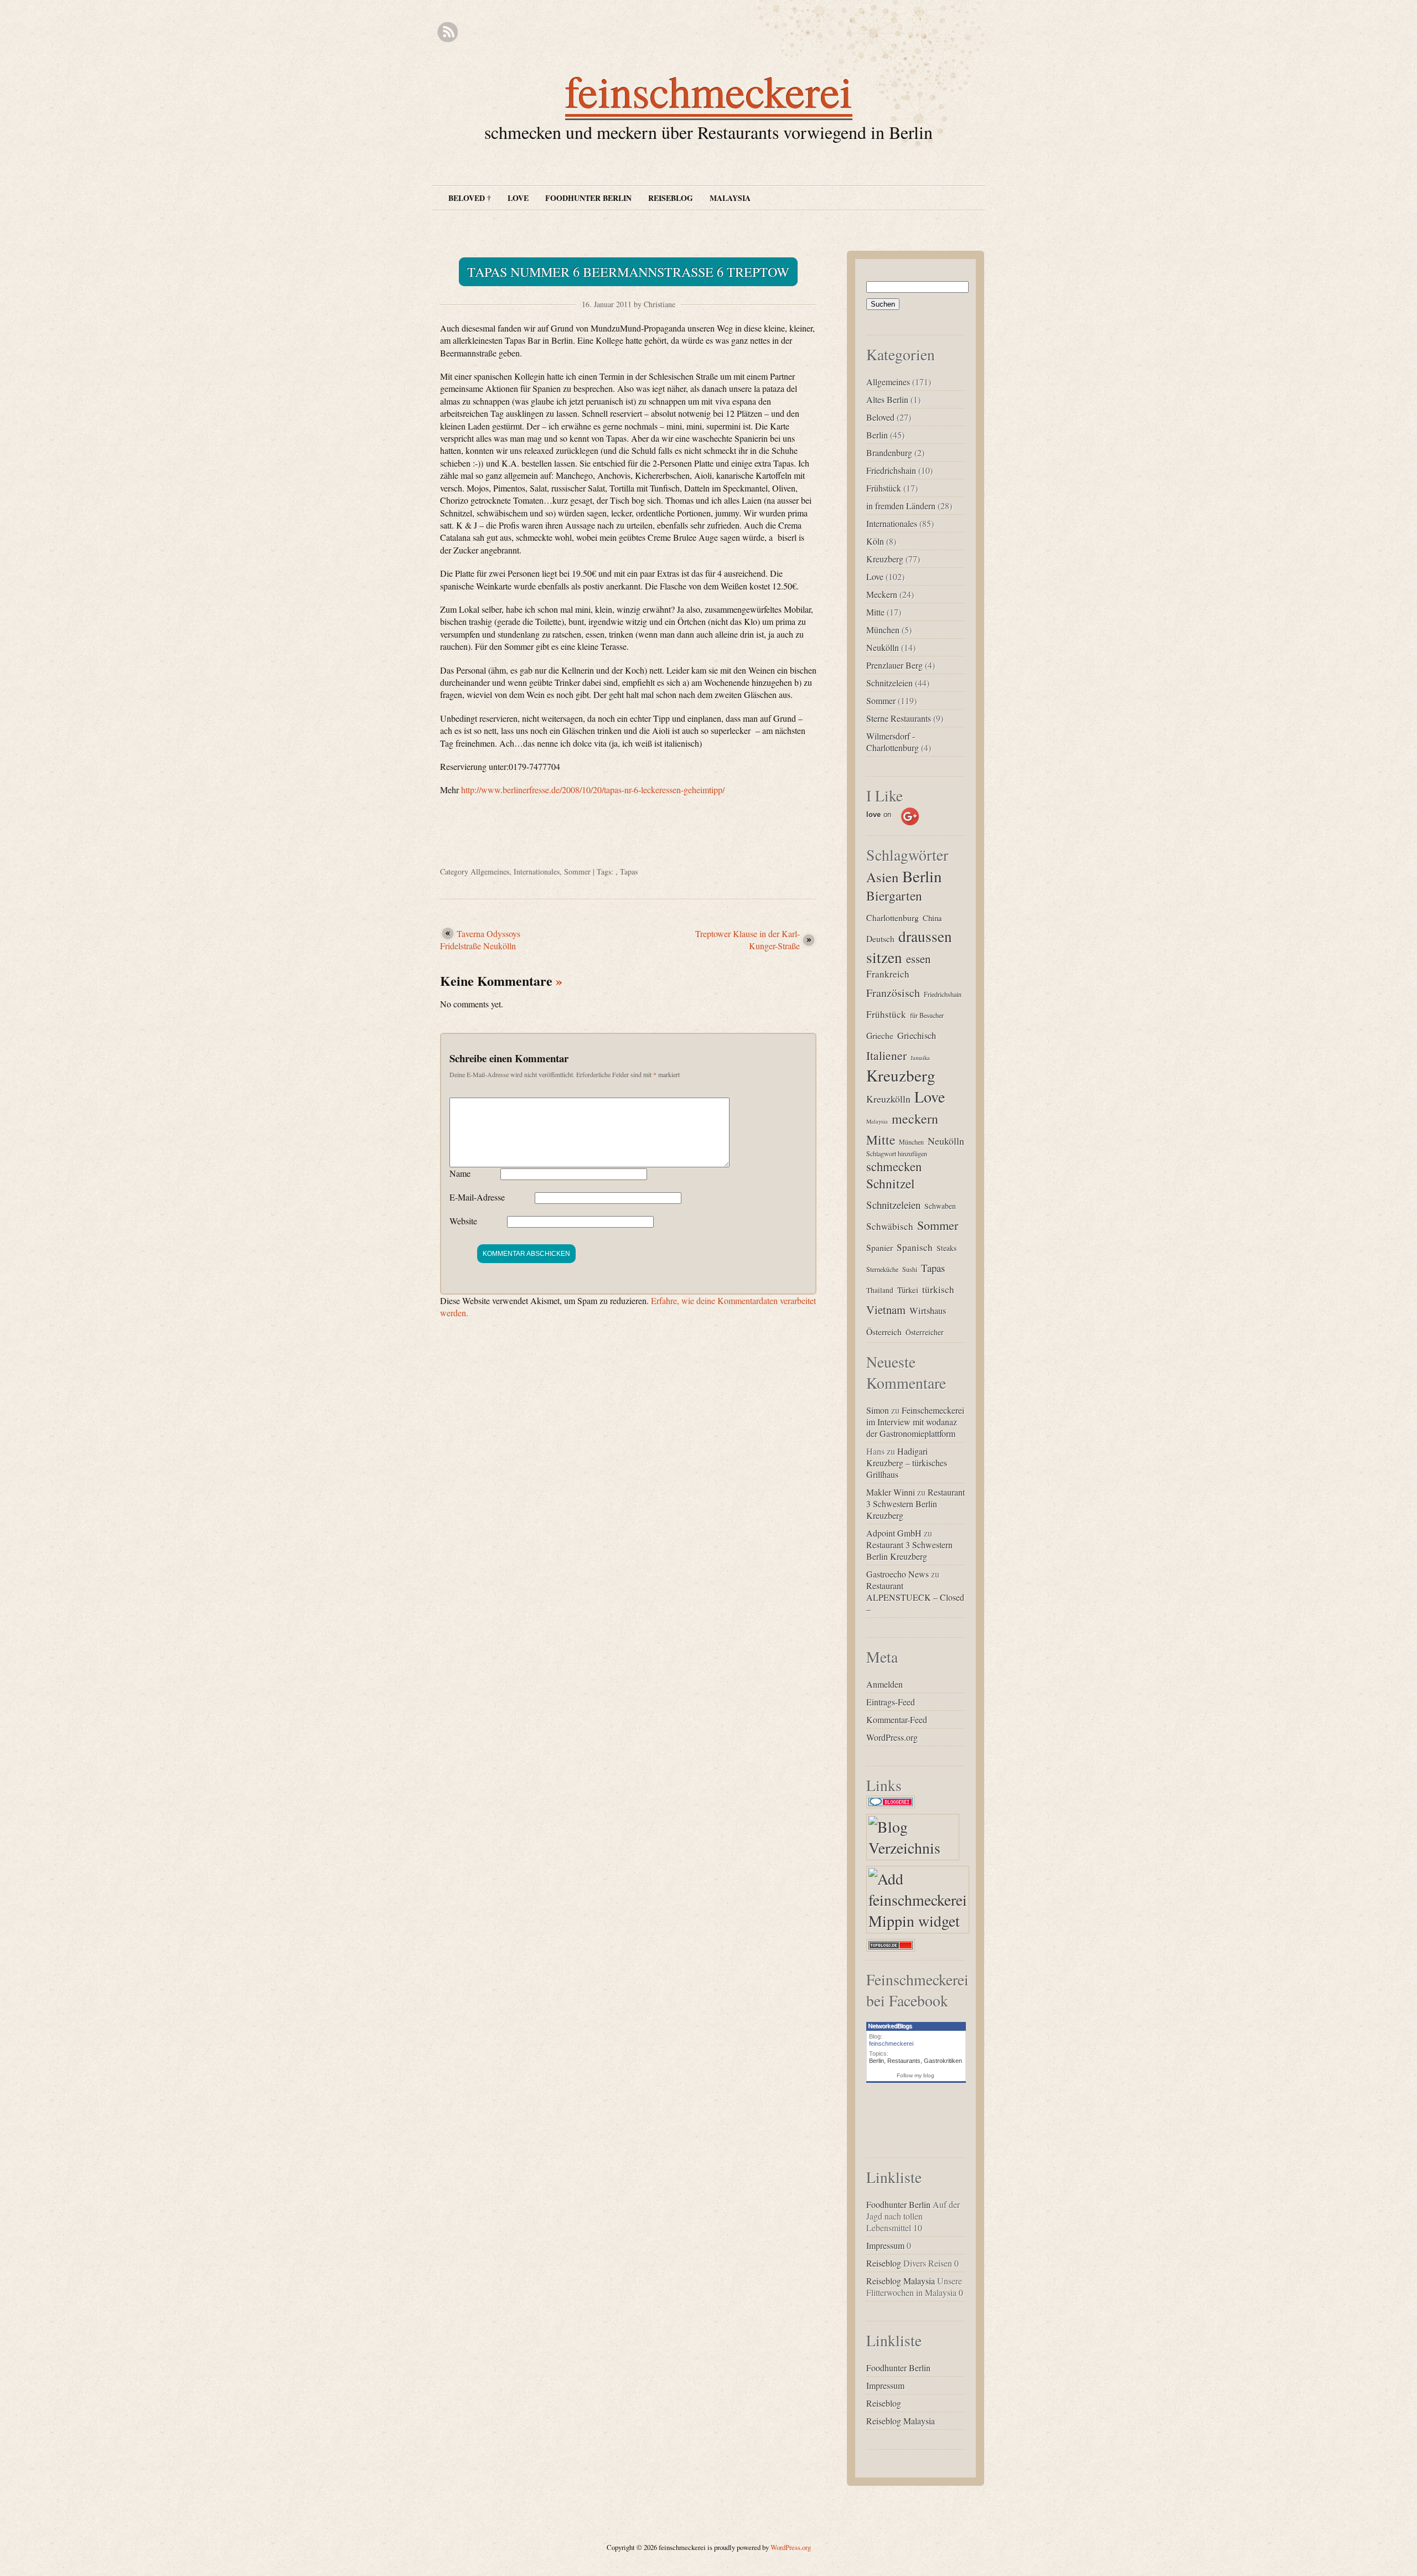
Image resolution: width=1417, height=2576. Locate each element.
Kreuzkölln (888, 1099)
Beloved (880, 417)
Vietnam (886, 1310)
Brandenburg (889, 452)
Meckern (882, 594)
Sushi (910, 1269)
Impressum (885, 2245)
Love (518, 198)
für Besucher (927, 1015)
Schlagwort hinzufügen (897, 1153)
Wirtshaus (928, 1311)
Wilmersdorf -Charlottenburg (893, 742)
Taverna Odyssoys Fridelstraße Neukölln (480, 940)
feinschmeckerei (709, 91)
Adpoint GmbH (894, 1533)
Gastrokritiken (943, 2061)
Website (463, 1221)
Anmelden (885, 1684)
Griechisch (917, 1036)
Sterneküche (882, 1269)
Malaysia (730, 198)
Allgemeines (490, 871)
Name (460, 1173)
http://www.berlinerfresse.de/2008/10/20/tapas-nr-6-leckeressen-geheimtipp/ (593, 790)
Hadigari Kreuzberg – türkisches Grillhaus (907, 1463)
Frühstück (884, 488)
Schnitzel (891, 1183)
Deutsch (880, 938)
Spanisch (915, 1247)
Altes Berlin (887, 399)
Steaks (947, 1248)
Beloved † (470, 198)
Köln (875, 541)
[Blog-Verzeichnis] (893, 1808)
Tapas (629, 871)
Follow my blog (916, 2075)
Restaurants (904, 2061)
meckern (915, 1119)
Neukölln (883, 647)
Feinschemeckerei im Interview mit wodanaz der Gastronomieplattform (915, 1422)
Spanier (880, 1247)
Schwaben (940, 1206)
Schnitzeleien (889, 683)
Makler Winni (891, 1492)
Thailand (880, 1290)
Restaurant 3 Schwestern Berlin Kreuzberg (916, 1504)
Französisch (893, 993)
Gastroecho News (898, 1574)
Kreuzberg (885, 559)
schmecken (894, 1166)
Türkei (908, 1290)
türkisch (938, 1289)
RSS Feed (448, 32)
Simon (878, 1410)
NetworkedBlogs (890, 2026)
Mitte (875, 612)
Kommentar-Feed (897, 1719)
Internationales (537, 871)
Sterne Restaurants (899, 718)
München (883, 630)
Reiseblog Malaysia (901, 2281)
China (932, 918)
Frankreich (888, 974)
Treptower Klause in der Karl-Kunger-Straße (748, 940)
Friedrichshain (891, 470)
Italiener (886, 1055)
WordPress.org (892, 1737)
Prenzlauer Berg (894, 665)
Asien (882, 877)
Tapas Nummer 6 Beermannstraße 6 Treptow (628, 272)
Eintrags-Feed (891, 1702)
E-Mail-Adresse (477, 1197)
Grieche (880, 1035)
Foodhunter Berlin (588, 198)
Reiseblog (671, 198)
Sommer (577, 871)
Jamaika (920, 1058)
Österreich (884, 1331)
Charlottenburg (893, 917)
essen (919, 959)
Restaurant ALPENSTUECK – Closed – (915, 1597)
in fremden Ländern (901, 506)
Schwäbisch (890, 1226)
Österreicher (925, 1332)
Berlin (877, 435)
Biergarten (894, 896)
